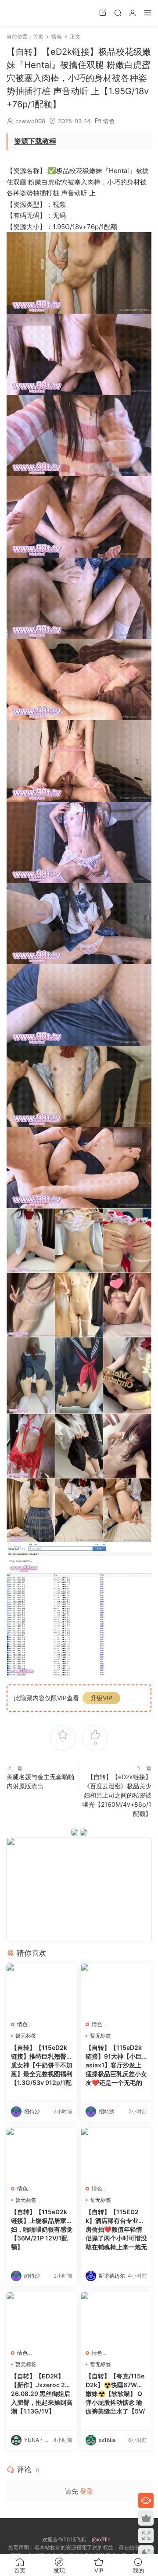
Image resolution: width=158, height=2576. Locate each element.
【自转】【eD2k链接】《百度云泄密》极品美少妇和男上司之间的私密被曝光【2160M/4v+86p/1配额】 (117, 1795)
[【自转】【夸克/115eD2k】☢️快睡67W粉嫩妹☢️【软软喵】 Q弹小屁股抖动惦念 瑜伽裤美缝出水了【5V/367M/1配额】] (116, 2318)
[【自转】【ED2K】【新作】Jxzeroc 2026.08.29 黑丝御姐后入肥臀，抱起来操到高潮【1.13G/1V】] (42, 2318)
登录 (86, 2491)
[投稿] (103, 12)
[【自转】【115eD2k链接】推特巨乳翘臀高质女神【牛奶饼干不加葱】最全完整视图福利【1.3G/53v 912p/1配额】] (42, 1990)
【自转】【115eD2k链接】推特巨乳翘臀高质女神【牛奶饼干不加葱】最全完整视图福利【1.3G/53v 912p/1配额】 (42, 2065)
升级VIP (101, 1698)
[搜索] (118, 12)
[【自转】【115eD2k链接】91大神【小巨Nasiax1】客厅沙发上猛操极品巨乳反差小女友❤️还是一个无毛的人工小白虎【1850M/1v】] (116, 1990)
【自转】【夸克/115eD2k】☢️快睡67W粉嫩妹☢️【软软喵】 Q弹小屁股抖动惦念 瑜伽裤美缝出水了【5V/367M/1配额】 (115, 2394)
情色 (109, 121)
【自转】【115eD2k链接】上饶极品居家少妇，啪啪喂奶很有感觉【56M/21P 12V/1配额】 (42, 2229)
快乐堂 (20, 13)
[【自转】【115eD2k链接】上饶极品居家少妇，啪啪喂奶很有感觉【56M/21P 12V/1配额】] (42, 2154)
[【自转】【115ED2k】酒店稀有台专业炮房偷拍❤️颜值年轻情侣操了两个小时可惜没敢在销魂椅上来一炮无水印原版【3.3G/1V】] (116, 2154)
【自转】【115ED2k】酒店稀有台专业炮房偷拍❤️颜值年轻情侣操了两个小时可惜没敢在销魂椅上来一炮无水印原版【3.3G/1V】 (116, 2230)
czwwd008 (30, 121)
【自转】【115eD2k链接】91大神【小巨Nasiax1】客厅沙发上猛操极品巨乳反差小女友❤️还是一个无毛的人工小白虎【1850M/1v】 (116, 2065)
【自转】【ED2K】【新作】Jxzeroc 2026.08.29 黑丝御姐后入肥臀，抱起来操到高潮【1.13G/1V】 (42, 2394)
